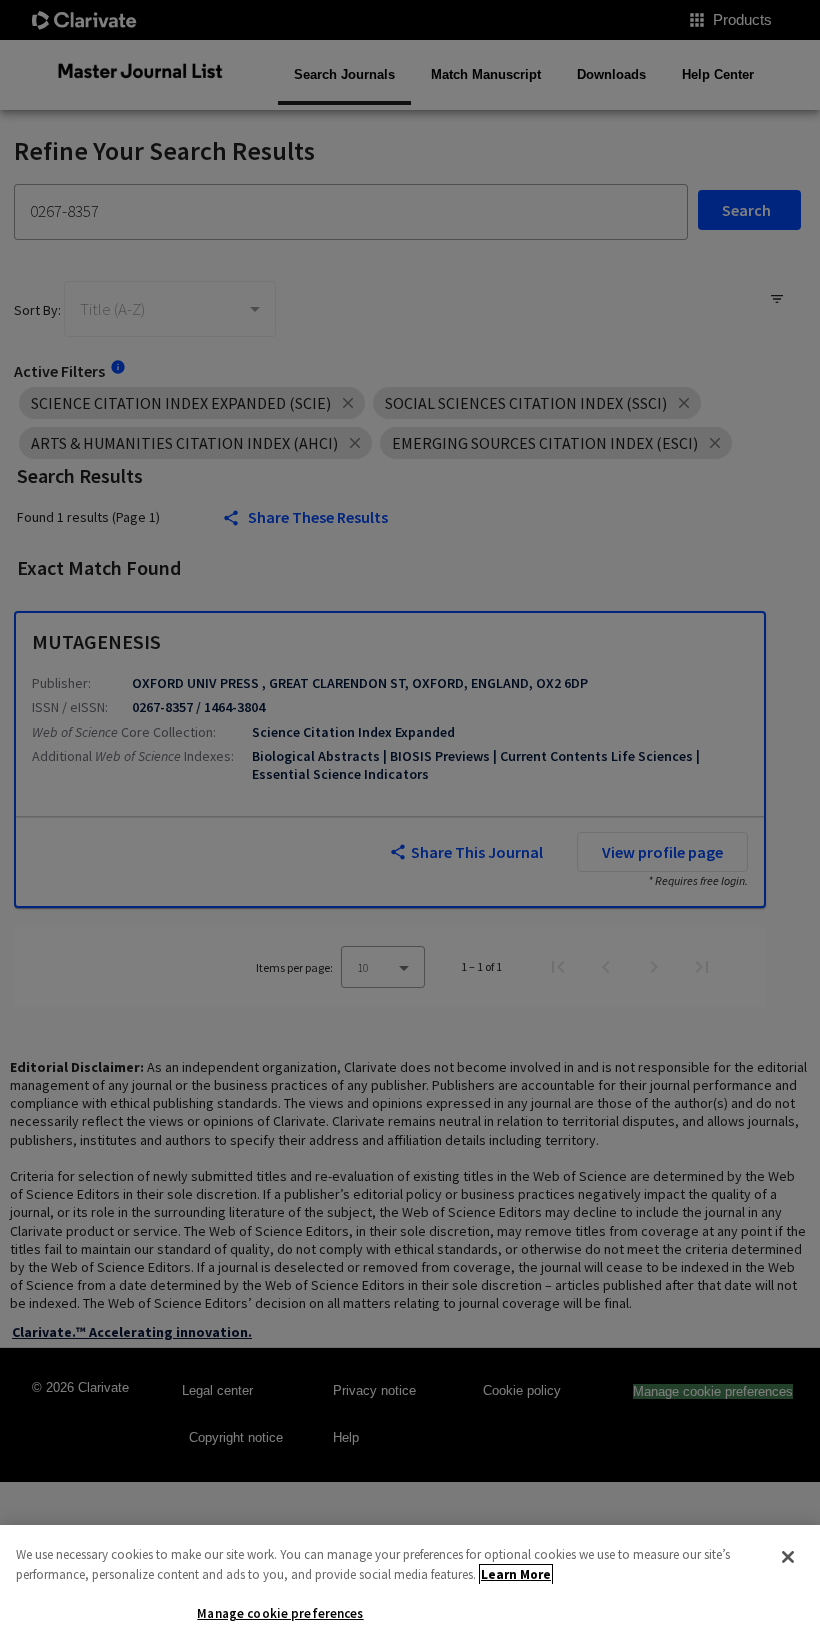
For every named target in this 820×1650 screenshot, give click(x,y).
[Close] (788, 1557)
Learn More (516, 1574)
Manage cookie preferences (280, 1613)
